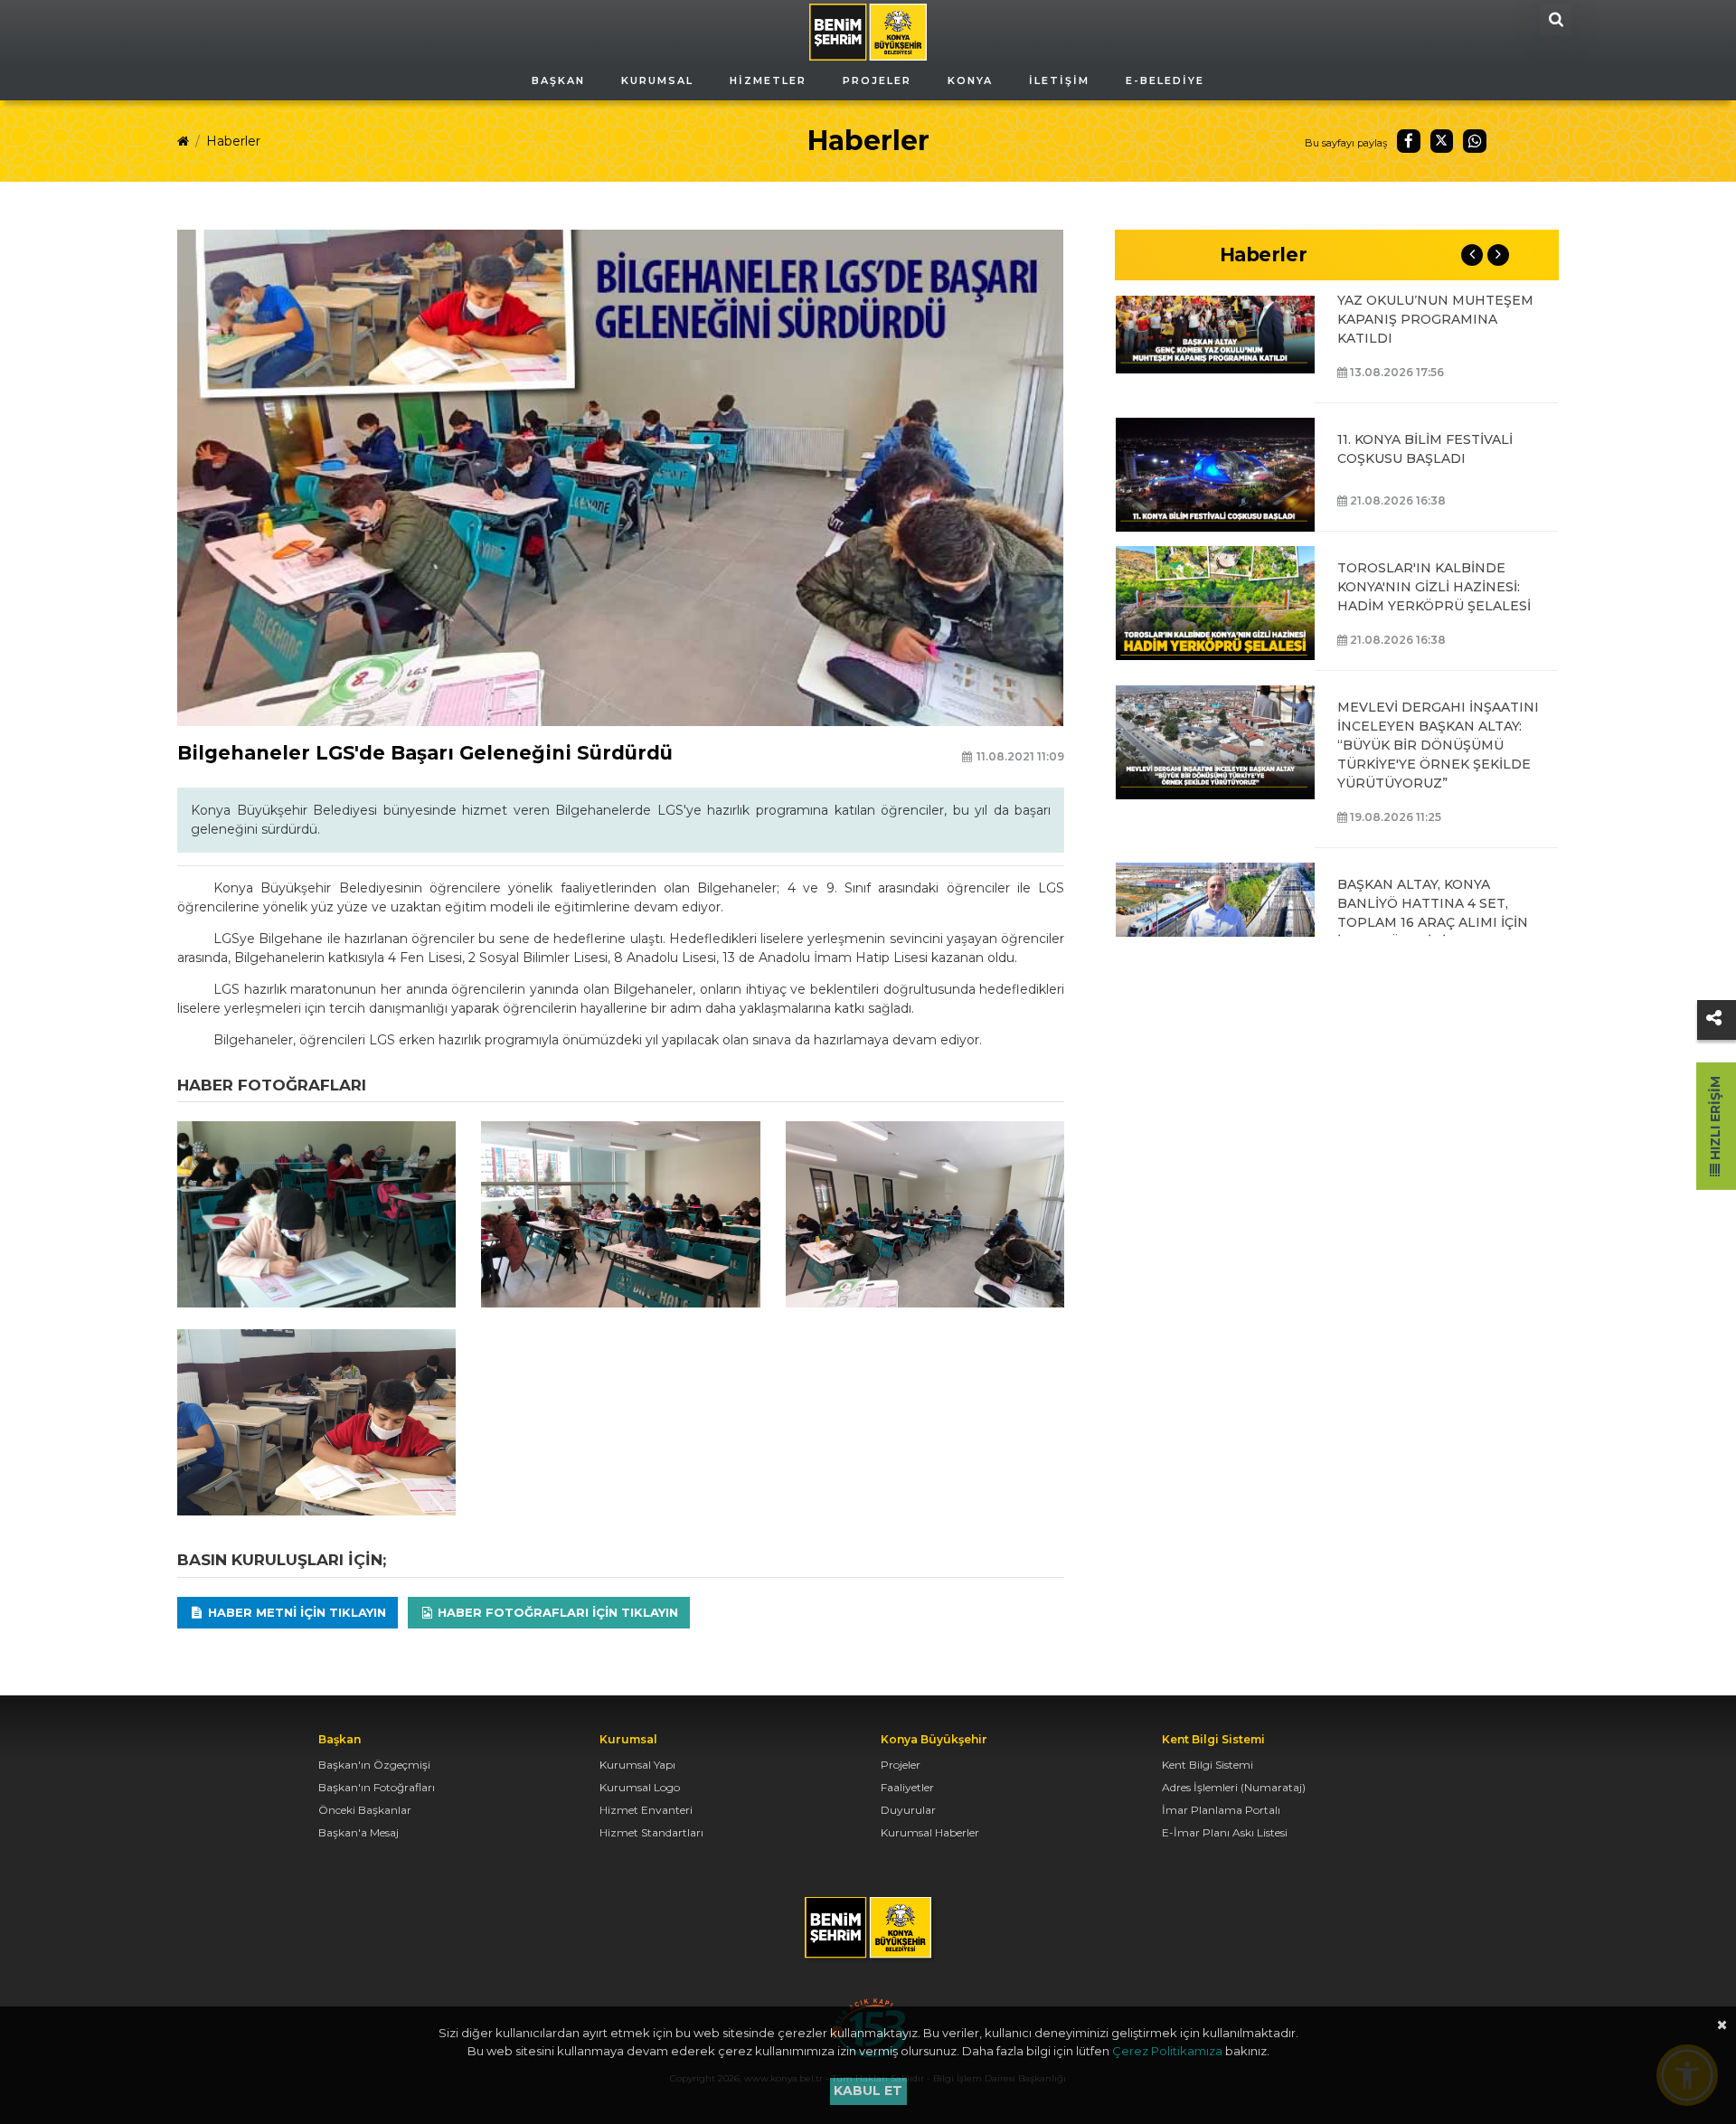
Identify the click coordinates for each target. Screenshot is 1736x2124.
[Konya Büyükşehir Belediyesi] (868, 31)
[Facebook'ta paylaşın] (1409, 141)
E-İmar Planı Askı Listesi (1225, 1832)
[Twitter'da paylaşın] (1442, 141)
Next (1498, 255)
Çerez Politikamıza (1167, 2051)
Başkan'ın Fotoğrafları (377, 1787)
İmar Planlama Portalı (1221, 1810)
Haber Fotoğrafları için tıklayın (556, 1612)
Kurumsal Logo (640, 1787)
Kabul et (868, 2091)
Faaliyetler (907, 1787)
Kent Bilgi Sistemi (1208, 1765)
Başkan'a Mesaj (359, 1832)
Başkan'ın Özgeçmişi (374, 1765)
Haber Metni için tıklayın (295, 1612)
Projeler (901, 1765)
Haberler (233, 141)
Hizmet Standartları (651, 1832)
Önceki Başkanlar (365, 1810)
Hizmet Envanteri (646, 1810)
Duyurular (908, 1810)
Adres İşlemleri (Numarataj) (1234, 1787)
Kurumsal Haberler (930, 1832)
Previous (1472, 255)
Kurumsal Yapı (637, 1765)
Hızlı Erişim (1715, 1120)
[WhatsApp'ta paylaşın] (1475, 141)
